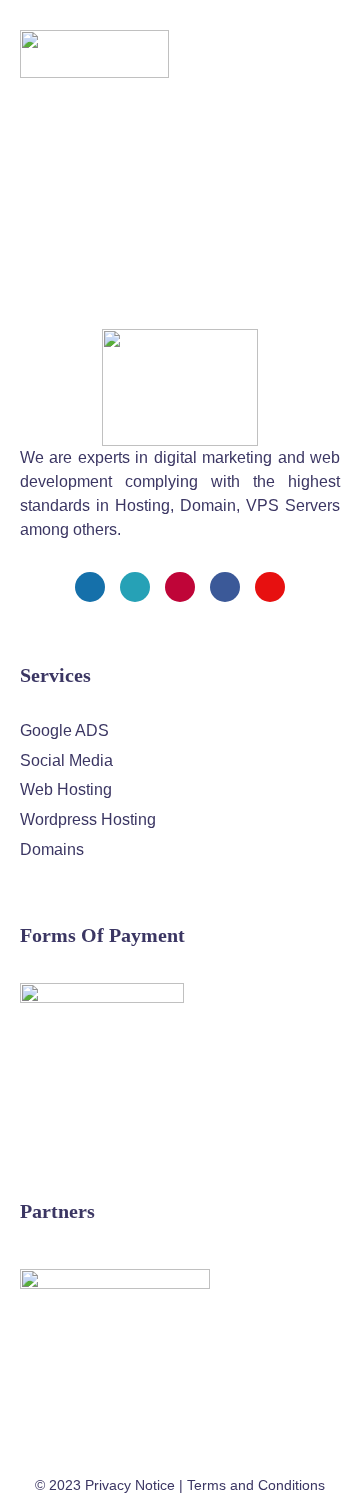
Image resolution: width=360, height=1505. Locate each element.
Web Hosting (66, 789)
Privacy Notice (130, 1485)
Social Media (66, 760)
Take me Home (55, 295)
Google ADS (64, 730)
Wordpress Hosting (88, 819)
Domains (52, 849)
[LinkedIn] (225, 587)
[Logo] (94, 54)
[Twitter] (135, 587)
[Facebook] (90, 587)
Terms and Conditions (256, 1485)
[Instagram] (180, 587)
